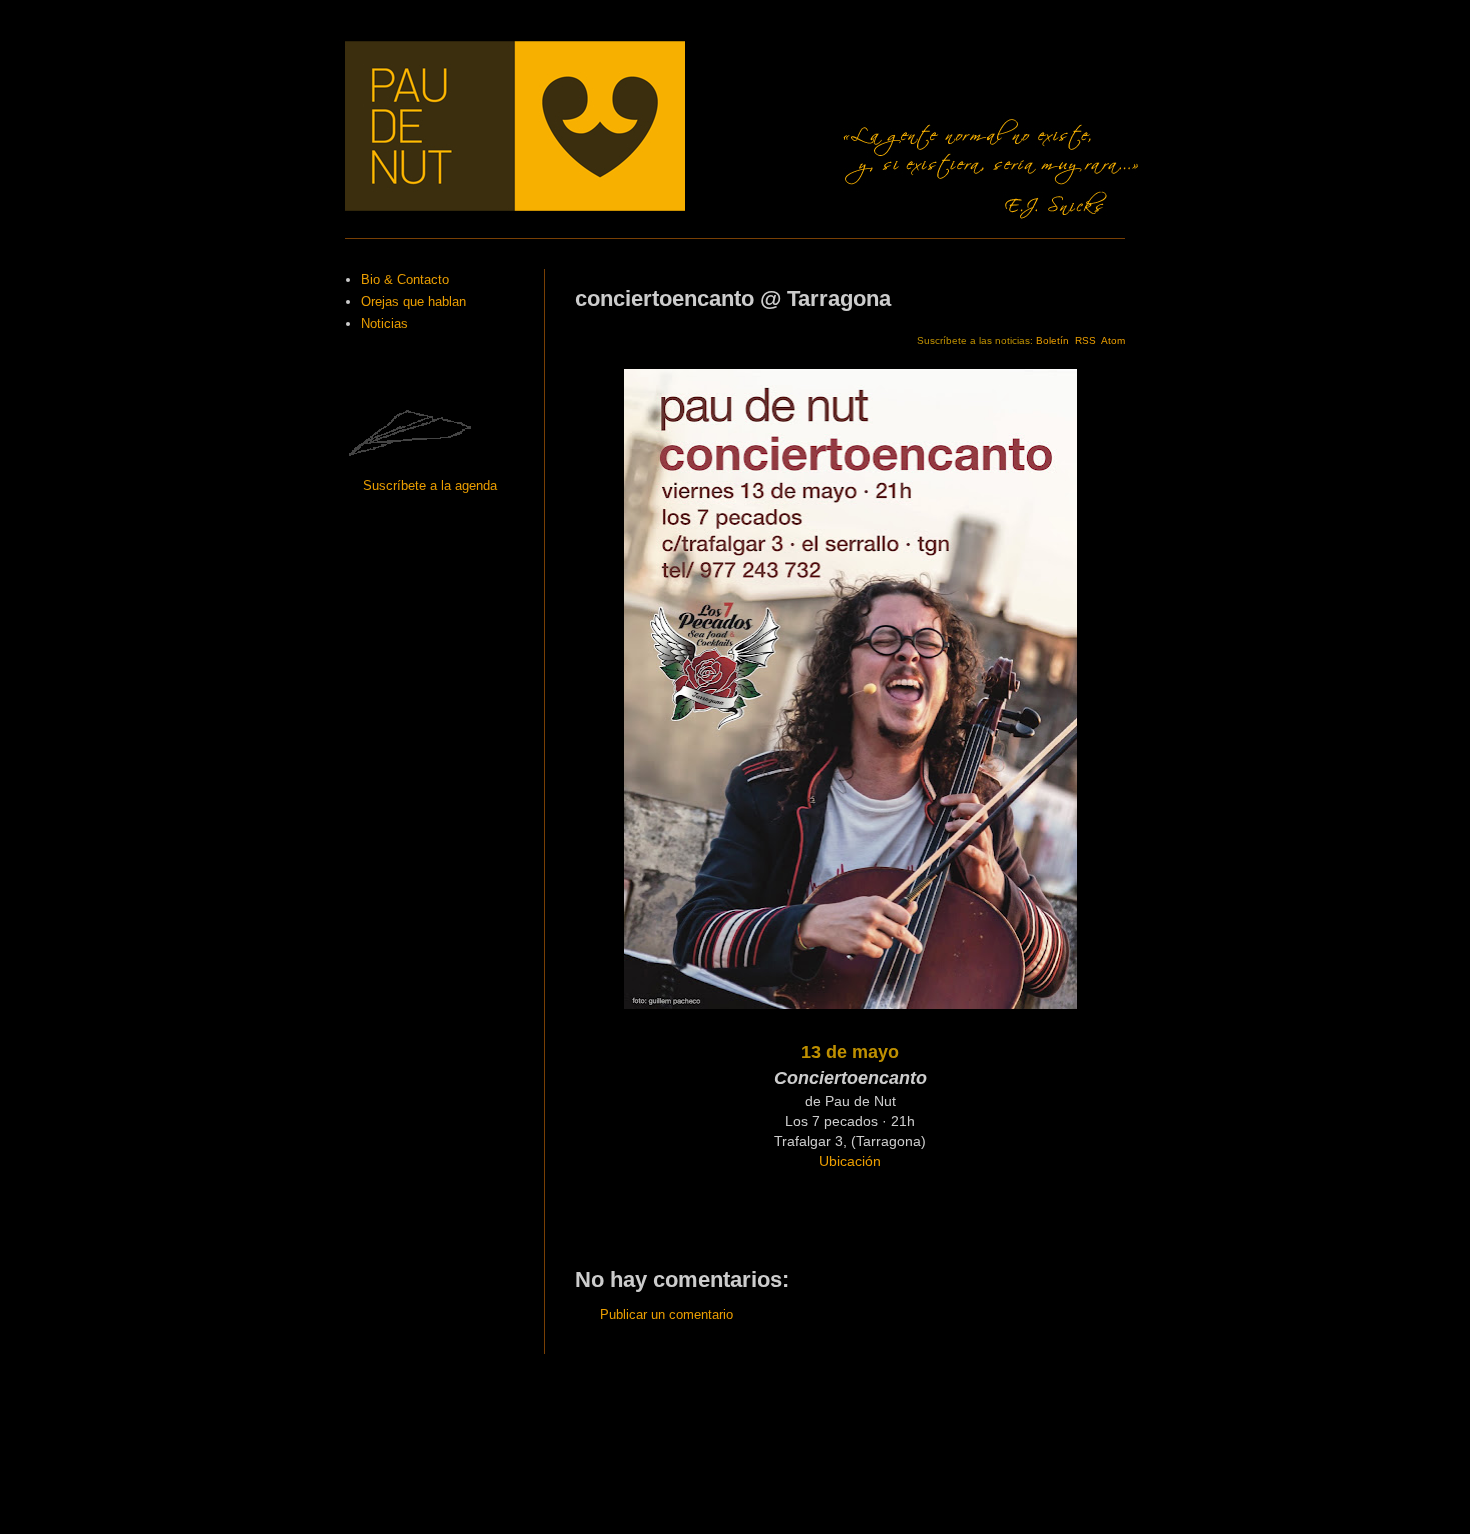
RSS (1085, 340)
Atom (1113, 340)
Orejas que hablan (413, 301)
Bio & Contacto (405, 279)
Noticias (384, 323)
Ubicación (850, 1161)
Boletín (1052, 340)
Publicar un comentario (666, 1314)
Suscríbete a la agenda (430, 485)
